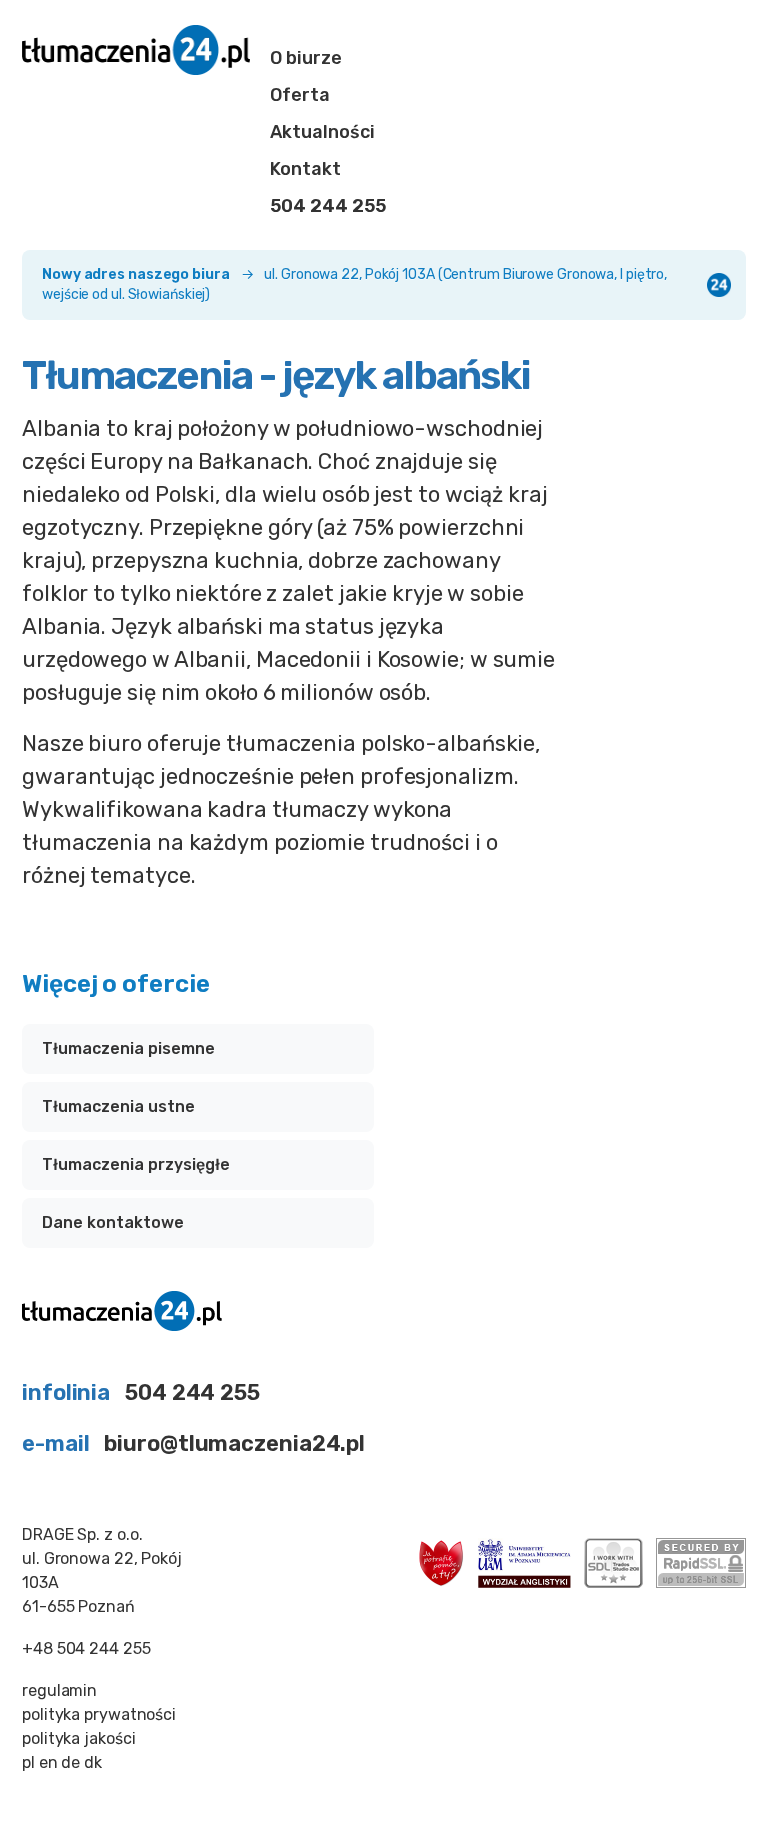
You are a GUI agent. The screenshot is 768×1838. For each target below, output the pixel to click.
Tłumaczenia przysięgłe (136, 1164)
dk (93, 1762)
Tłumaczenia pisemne (128, 1048)
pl (28, 1762)
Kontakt (305, 169)
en (48, 1762)
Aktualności (322, 132)
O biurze (306, 58)
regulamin (59, 1690)
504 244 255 (328, 206)
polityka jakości (78, 1738)
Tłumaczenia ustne (118, 1106)
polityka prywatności (99, 1714)
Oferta (300, 95)
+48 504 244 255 (86, 1648)
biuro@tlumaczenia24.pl (234, 1443)
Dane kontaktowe (113, 1222)
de (70, 1762)
